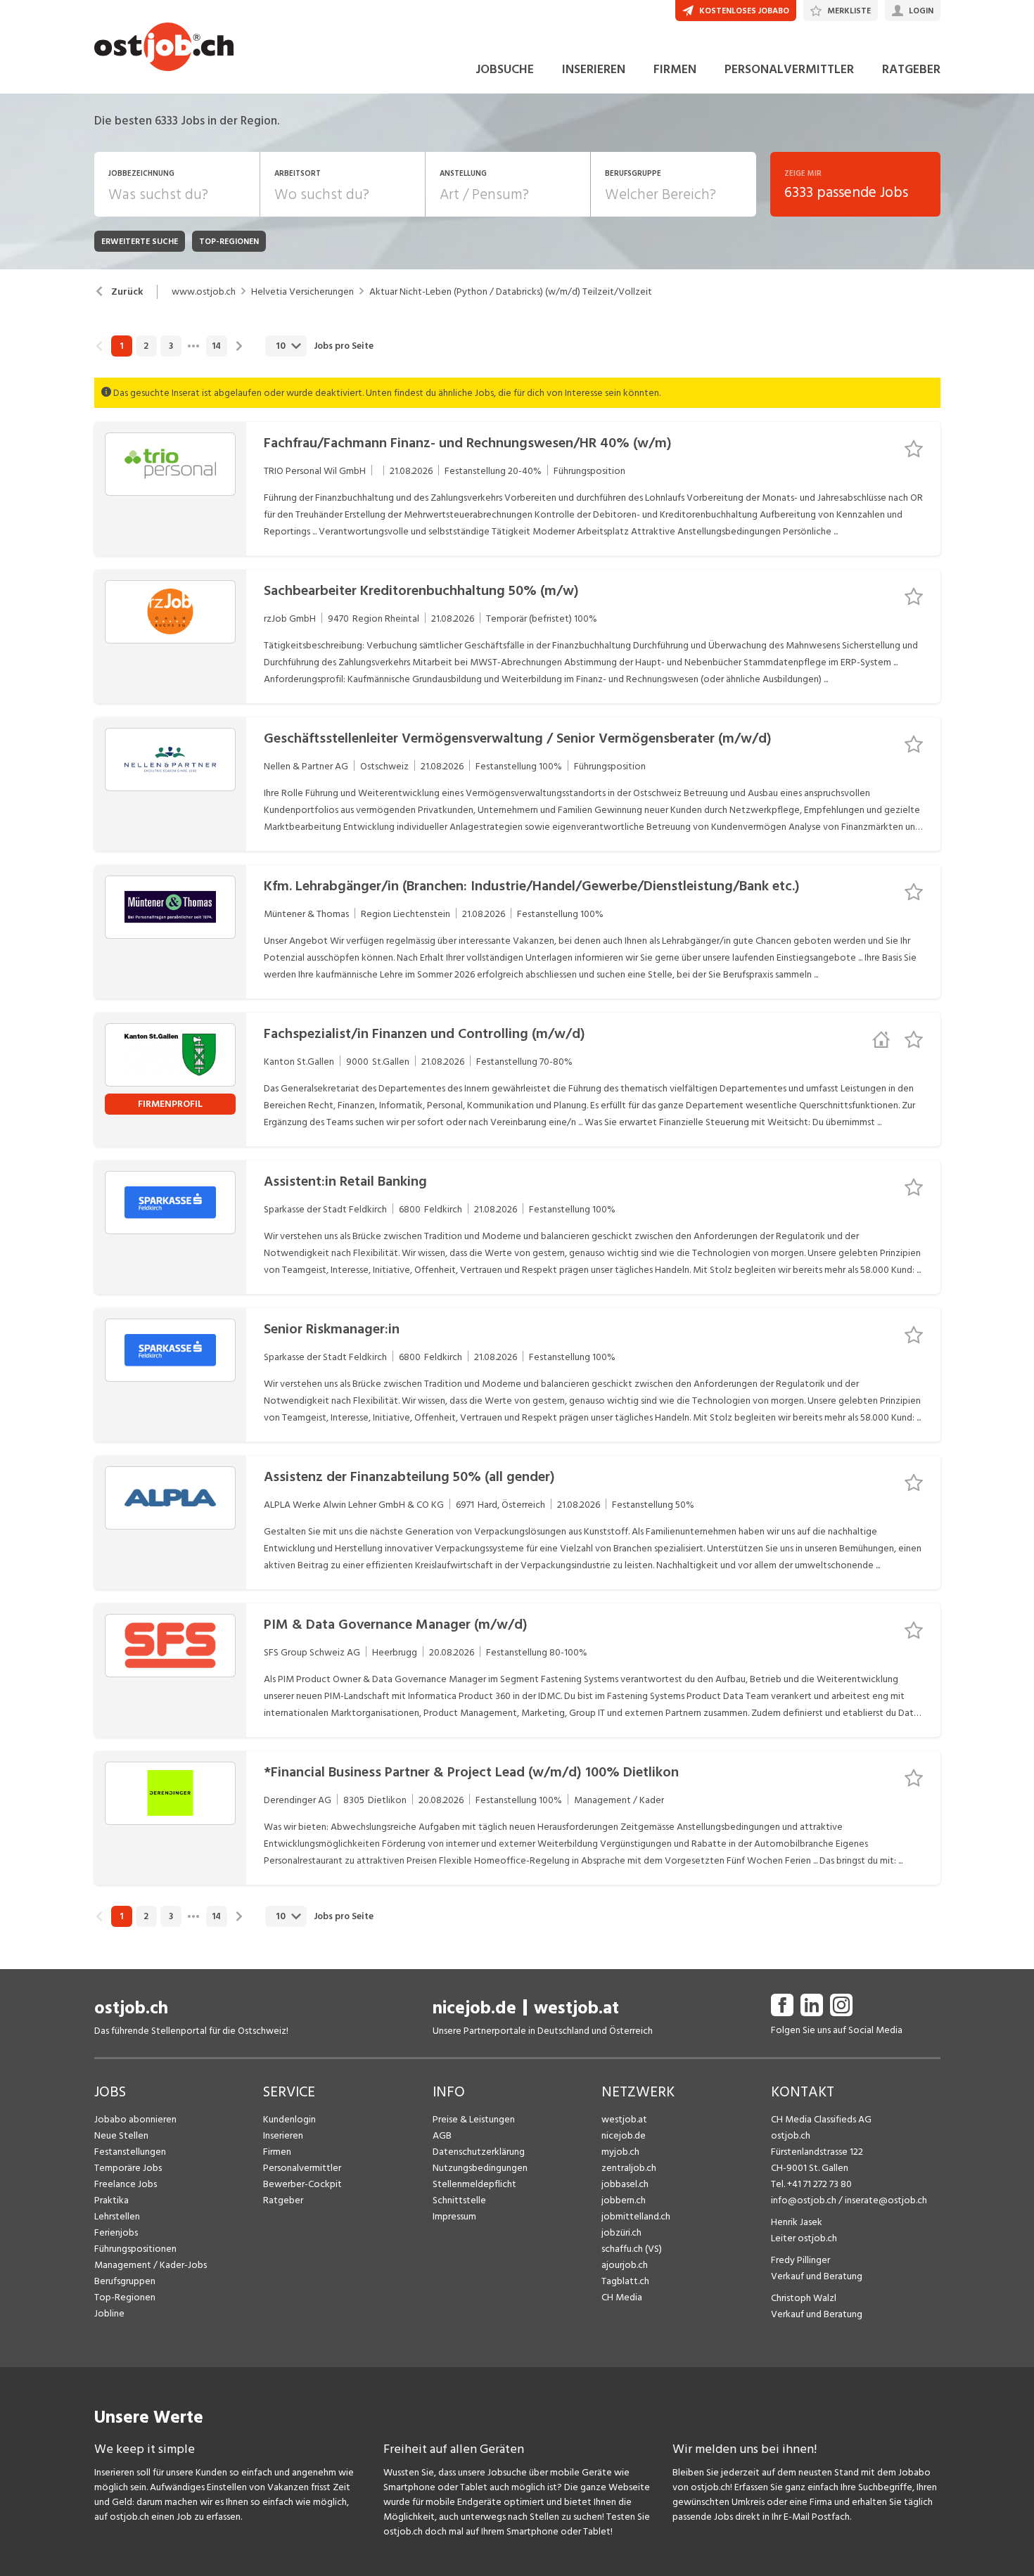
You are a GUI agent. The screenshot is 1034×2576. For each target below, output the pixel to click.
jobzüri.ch (621, 2232)
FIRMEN (675, 69)
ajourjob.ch (625, 2265)
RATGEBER (911, 69)
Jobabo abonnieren (135, 2119)
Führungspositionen (135, 2249)
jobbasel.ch (625, 2184)
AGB (442, 2135)
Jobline (109, 2313)
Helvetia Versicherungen (302, 292)
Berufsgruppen (125, 2281)
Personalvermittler (302, 2168)
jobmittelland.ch (636, 2216)
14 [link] (216, 346)
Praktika (111, 2200)
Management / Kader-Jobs (151, 2265)
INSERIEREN (594, 69)
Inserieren (283, 2135)
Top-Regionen (125, 2297)
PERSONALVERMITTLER (789, 69)
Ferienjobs (116, 2232)
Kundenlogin (289, 2119)
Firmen (277, 2152)
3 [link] (171, 346)
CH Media (622, 2297)
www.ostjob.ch (204, 292)
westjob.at (576, 2008)
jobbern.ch (624, 2200)
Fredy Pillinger (800, 2260)
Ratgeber (283, 2200)
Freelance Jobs (126, 2184)
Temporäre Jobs (128, 2168)
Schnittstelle (459, 2200)
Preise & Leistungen (474, 2119)
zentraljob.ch (629, 2168)
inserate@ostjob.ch (886, 2200)
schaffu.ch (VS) (632, 2249)
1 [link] (121, 346)
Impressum (454, 2216)
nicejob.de (474, 2008)
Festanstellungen (130, 2152)
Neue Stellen (121, 2135)
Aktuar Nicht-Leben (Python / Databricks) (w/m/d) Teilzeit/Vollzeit (511, 292)
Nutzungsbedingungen (480, 2168)
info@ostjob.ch (804, 2200)
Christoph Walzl (804, 2298)
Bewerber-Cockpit (302, 2184)
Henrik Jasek (797, 2222)
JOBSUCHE (505, 69)
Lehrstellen (117, 2216)
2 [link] (146, 346)
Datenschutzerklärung (479, 2152)
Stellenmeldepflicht (474, 2184)
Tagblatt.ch (625, 2281)
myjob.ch (620, 2152)
